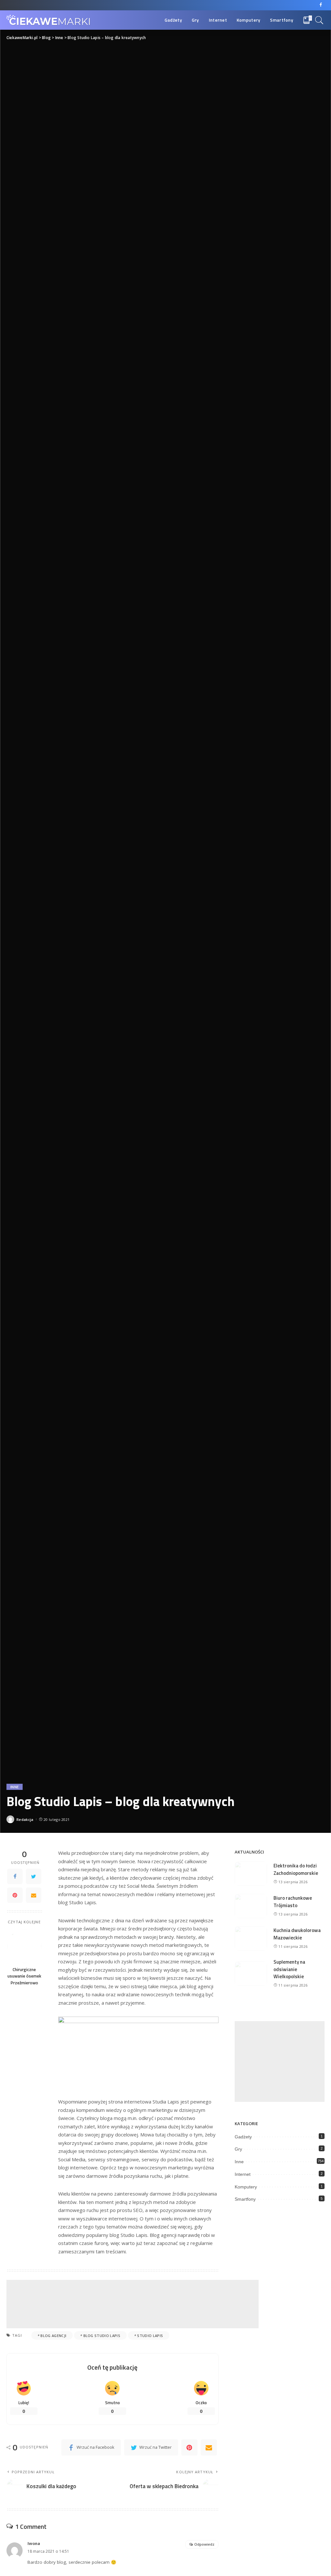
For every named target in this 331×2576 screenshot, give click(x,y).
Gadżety (243, 2137)
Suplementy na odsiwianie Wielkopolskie (289, 1969)
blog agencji (53, 2336)
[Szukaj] (319, 20)
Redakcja (25, 1819)
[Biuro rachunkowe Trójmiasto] (251, 1906)
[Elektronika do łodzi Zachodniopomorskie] (251, 1874)
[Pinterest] (15, 1895)
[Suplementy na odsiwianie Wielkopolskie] (251, 1974)
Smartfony (245, 2199)
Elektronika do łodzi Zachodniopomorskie (296, 1869)
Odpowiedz (204, 2544)
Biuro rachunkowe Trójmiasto (293, 1902)
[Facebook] (321, 5)
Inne (15, 1787)
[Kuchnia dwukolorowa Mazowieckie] (251, 1938)
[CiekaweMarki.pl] (48, 20)
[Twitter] (34, 1876)
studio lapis (150, 2336)
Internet (243, 2174)
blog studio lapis (102, 2336)
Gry (238, 2149)
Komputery (246, 2187)
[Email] (34, 1895)
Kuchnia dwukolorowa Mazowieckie (297, 1934)
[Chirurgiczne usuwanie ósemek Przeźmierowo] (24, 1946)
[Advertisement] (133, 2304)
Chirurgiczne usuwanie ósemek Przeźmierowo (24, 1976)
